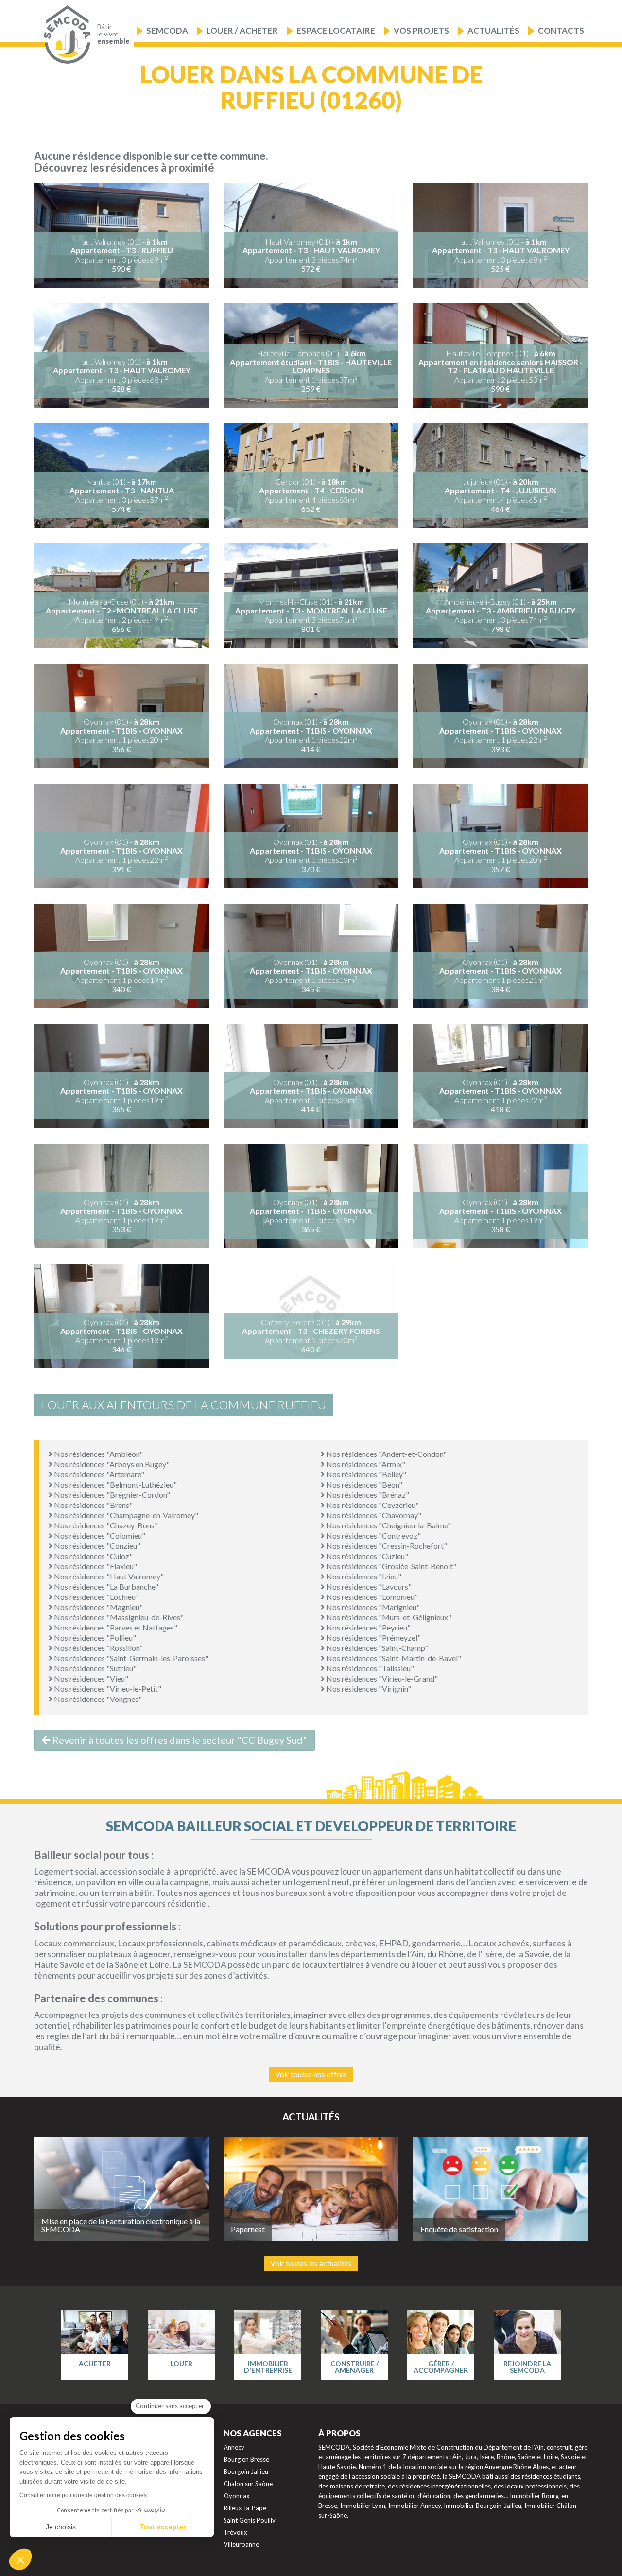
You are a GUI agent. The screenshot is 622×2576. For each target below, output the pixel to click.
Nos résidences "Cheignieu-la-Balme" (388, 1525)
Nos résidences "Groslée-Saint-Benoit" (390, 1566)
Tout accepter (163, 2527)
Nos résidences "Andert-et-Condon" (386, 1454)
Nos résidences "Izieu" (363, 1576)
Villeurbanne (241, 2544)
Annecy (234, 2447)
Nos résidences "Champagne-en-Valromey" (125, 1515)
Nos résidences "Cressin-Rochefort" (386, 1546)
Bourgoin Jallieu (246, 2471)
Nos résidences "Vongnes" (97, 1699)
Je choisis (61, 2527)
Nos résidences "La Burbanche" (105, 1586)
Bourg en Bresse (246, 2459)
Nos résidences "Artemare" (98, 1474)
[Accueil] (65, 35)
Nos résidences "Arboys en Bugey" (111, 1464)
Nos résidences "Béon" (363, 1484)
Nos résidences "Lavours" (368, 1586)
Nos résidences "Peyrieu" (368, 1627)
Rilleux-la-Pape (245, 2508)
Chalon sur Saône (248, 2484)
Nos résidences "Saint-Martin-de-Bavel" (393, 1658)
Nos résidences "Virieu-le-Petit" (107, 1689)
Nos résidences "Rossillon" (98, 1648)
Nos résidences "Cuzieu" (366, 1556)
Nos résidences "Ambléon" (98, 1454)
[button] (20, 2559)
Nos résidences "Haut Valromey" (108, 1576)
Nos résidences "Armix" (365, 1464)
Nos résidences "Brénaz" (367, 1495)
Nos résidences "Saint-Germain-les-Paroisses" (130, 1658)
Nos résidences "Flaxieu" (95, 1566)
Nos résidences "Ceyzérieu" (372, 1505)
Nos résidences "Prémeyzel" (373, 1638)
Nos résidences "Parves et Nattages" (115, 1627)
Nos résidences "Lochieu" (96, 1597)
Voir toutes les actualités (311, 2263)
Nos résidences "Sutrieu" (95, 1668)
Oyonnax (237, 2496)
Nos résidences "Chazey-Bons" (105, 1525)
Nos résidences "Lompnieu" (371, 1597)
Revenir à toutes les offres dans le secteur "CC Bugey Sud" (179, 1740)
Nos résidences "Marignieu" (372, 1607)
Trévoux (235, 2532)
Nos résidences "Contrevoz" (373, 1535)
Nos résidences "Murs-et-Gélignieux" (388, 1617)
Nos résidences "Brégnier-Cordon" (111, 1495)
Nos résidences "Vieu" (90, 1678)
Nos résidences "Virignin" (368, 1689)
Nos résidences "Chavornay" (373, 1515)
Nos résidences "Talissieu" (369, 1668)
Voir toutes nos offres (311, 2074)
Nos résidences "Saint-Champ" (376, 1648)
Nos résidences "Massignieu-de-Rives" (118, 1617)
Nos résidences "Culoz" (93, 1556)
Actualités (493, 30)
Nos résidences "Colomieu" (99, 1535)
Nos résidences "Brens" (93, 1505)
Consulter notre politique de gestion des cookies (83, 2495)
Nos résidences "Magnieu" (98, 1607)
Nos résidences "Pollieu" (94, 1638)
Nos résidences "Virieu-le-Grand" (381, 1678)
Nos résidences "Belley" (365, 1474)
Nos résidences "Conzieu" (96, 1546)
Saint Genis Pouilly (250, 2520)
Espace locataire (336, 30)
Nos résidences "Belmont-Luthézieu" (115, 1484)
